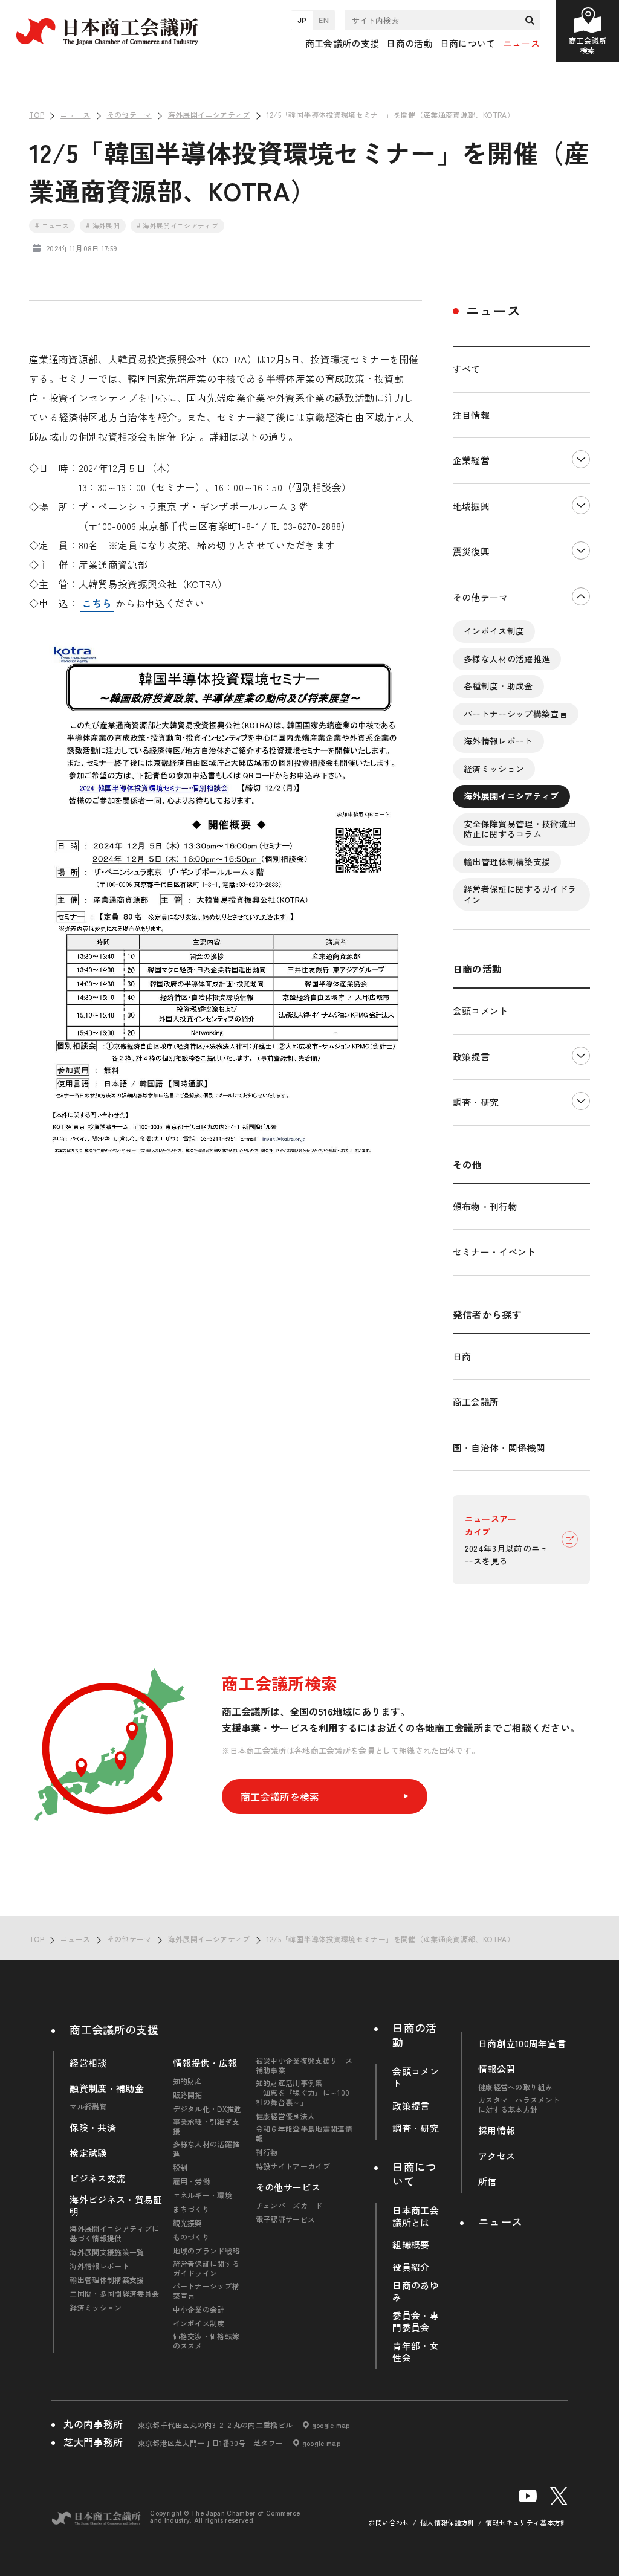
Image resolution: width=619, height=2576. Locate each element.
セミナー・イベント (494, 1252)
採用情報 (497, 2131)
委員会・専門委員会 (416, 2322)
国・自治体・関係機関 (499, 1448)
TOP (590, 1899)
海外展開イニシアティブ (511, 796)
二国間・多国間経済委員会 (114, 2294)
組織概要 (411, 2245)
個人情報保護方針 (448, 2523)
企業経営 (471, 460)
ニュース (521, 43)
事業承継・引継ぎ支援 (206, 2126)
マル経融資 (88, 2106)
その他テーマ (481, 597)
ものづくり (192, 2237)
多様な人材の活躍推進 (507, 659)
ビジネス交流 (97, 2178)
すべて (467, 369)
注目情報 (471, 415)
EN (324, 20)
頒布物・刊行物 (485, 1206)
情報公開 (497, 2069)
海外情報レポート (498, 741)
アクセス (497, 2156)
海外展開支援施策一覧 (107, 2252)
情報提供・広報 (205, 2063)
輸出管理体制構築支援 (507, 862)
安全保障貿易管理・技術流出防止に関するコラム (520, 829)
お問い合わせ (389, 2523)
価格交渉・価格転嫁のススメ (206, 2341)
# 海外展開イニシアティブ (177, 225)
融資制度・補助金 (107, 2088)
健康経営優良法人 (286, 2116)
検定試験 (88, 2153)
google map (331, 2425)
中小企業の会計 (199, 2310)
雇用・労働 (192, 2181)
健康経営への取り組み (515, 2087)
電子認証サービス (286, 2219)
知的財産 (188, 2081)
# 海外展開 (103, 225)
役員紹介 (411, 2267)
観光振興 (188, 2223)
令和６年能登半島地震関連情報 (304, 2134)
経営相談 (88, 2063)
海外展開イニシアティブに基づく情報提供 (114, 2233)
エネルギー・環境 (203, 2195)
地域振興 (471, 506)
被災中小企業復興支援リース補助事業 (304, 2065)
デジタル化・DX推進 (207, 2109)
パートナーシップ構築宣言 (516, 714)
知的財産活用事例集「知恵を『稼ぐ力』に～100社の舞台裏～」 (303, 2093)
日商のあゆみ (416, 2291)
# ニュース (52, 225)
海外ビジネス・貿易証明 (116, 2206)
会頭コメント (481, 1011)
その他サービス (288, 2187)
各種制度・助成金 (498, 686)
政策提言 (471, 1057)
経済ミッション (494, 769)
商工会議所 (476, 1402)
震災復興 (471, 551)
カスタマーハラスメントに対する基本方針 (519, 2105)
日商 (462, 1356)
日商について (414, 2174)
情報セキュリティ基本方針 (527, 2523)
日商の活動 (414, 2035)
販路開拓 (188, 2095)
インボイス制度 (494, 631)
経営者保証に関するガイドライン (520, 894)
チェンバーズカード (289, 2206)
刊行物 (267, 2152)
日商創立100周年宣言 (522, 2044)
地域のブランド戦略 (206, 2251)
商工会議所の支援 (114, 2029)
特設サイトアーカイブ (293, 2166)
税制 (180, 2168)
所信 (488, 2181)
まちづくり (192, 2209)
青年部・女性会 (416, 2352)
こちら (97, 603)
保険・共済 (93, 2128)
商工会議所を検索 (280, 1796)
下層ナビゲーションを (581, 461)
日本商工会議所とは (416, 2216)
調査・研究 (476, 1102)
